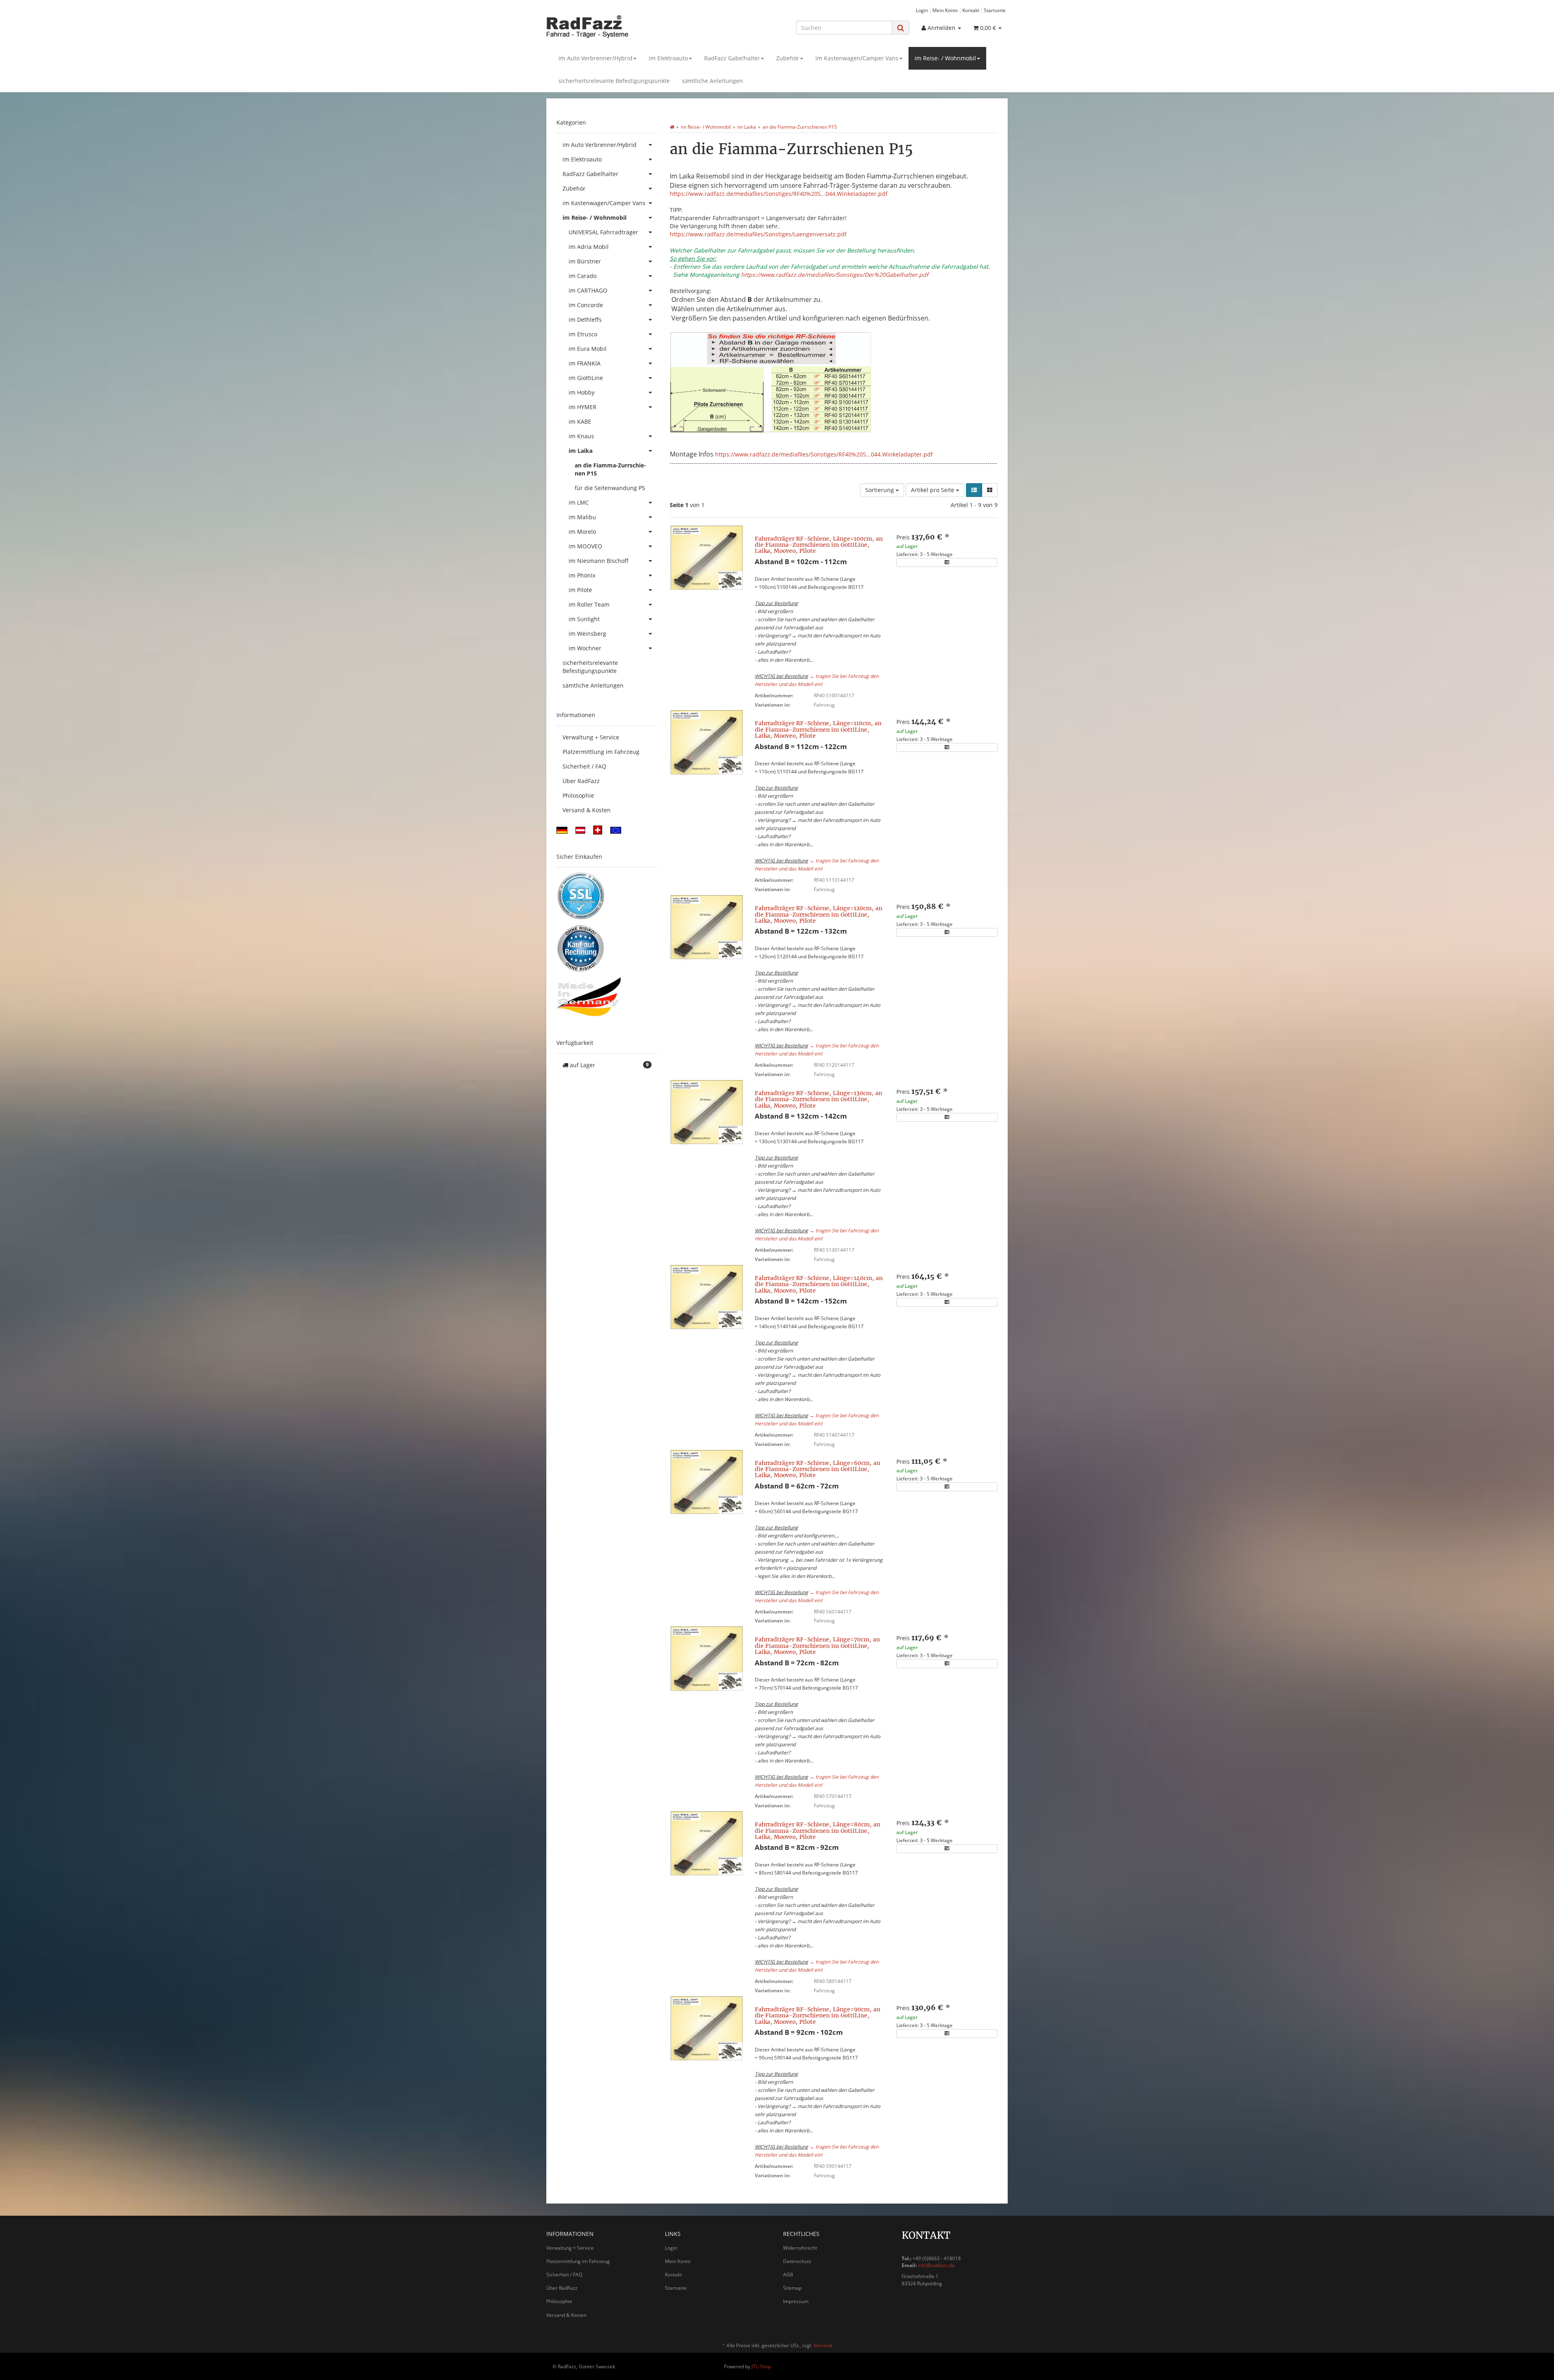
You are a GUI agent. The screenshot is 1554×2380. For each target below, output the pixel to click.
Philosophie (578, 795)
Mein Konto (945, 10)
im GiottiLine (586, 378)
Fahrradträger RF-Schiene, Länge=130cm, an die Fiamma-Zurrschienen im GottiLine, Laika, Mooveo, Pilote (818, 1099)
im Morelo (582, 532)
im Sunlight (584, 619)
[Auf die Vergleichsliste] (947, 563)
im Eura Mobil (588, 349)
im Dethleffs (585, 320)
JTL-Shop (761, 2366)
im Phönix (582, 575)
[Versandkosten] (562, 829)
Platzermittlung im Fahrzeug (601, 752)
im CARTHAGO (588, 290)
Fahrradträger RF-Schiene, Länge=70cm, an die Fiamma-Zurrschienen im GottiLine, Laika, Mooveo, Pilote (817, 1646)
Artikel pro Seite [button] (933, 490)
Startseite (995, 10)
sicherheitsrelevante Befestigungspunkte (614, 81)
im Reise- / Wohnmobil (945, 58)
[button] (974, 490)
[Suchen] (901, 28)
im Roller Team (589, 604)
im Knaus (581, 436)
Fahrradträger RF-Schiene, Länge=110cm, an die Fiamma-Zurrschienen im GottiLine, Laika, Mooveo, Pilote (818, 729)
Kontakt (971, 10)
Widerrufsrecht (800, 2248)
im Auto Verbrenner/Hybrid (595, 58)
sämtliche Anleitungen (712, 81)
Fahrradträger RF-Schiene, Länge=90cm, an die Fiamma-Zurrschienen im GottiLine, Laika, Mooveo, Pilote (817, 2016)
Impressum (796, 2301)
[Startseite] (672, 127)
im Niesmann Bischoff (599, 561)
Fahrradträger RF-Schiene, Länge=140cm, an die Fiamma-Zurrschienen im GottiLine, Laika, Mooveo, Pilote (819, 1284)
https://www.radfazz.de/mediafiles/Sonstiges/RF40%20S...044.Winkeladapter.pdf (779, 194)
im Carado (583, 276)
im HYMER (583, 407)
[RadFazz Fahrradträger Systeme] (619, 26)
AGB (788, 2275)
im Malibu (582, 517)
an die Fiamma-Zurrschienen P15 (610, 469)
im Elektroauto (668, 58)
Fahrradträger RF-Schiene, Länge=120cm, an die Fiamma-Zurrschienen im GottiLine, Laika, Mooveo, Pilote (818, 914)
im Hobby (582, 392)
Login (922, 10)
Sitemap (792, 2288)
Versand (823, 2345)
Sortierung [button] (880, 490)
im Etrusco (583, 334)
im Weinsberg (587, 634)
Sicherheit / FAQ (584, 766)
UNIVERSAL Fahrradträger (603, 232)
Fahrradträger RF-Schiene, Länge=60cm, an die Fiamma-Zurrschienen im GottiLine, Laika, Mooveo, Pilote (817, 1469)
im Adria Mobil (589, 247)
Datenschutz (797, 2261)
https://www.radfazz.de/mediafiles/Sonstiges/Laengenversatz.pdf (758, 234)
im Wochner (585, 648)
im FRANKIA (585, 363)
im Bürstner (585, 261)
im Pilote (580, 590)
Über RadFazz (581, 781)
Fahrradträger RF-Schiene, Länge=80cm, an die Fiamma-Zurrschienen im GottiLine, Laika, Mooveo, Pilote (817, 1831)
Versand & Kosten (587, 810)
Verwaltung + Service (591, 737)
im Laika (581, 451)
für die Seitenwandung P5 (610, 488)
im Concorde (586, 305)
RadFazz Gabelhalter (732, 58)
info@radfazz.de (936, 2265)
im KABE (580, 421)
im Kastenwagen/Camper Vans (857, 58)
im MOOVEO (585, 546)
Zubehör (788, 58)
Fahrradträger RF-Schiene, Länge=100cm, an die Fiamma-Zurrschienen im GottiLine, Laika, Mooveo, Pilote (819, 545)
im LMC (579, 502)
